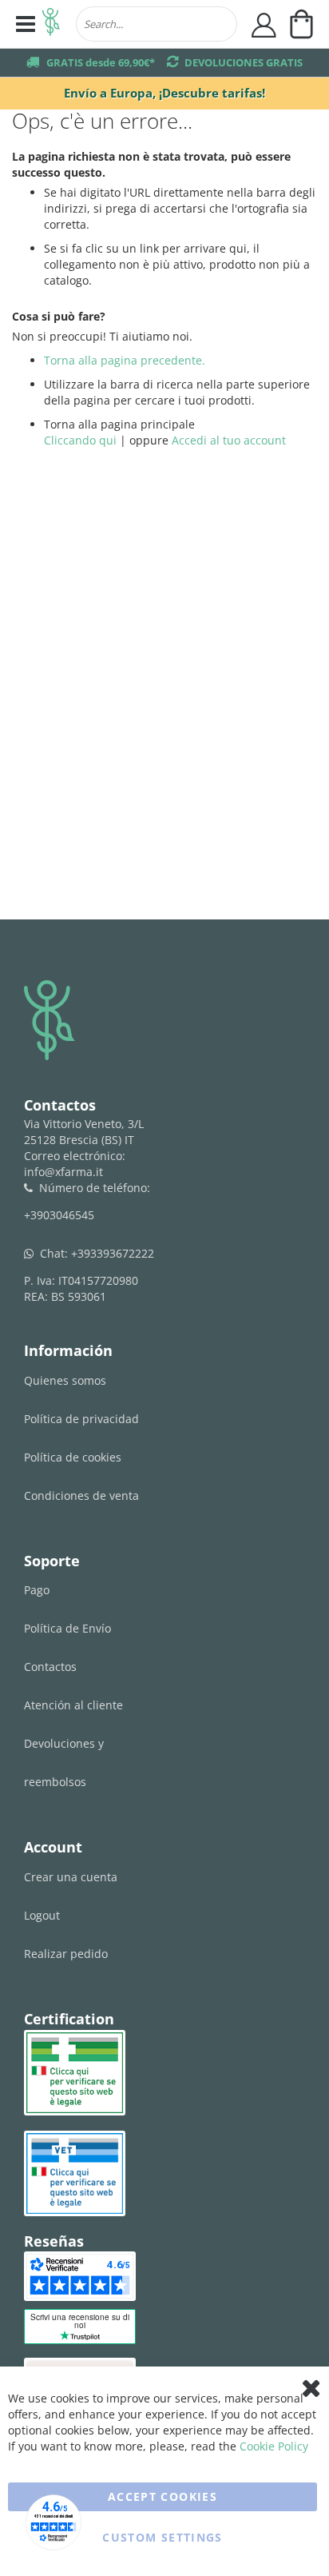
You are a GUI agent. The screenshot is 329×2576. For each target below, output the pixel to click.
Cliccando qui (80, 440)
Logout (42, 1915)
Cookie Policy (274, 2446)
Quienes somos (65, 1380)
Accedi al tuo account (229, 440)
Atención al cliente (73, 1705)
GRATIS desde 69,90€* (101, 62)
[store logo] (51, 24)
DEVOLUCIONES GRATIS (244, 62)
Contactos (50, 1667)
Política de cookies (73, 1457)
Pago (37, 1590)
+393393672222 (113, 1253)
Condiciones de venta (81, 1495)
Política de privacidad (81, 1419)
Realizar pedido (66, 1954)
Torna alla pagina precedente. (125, 360)
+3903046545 (59, 1215)
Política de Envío (67, 1628)
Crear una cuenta (71, 1877)
